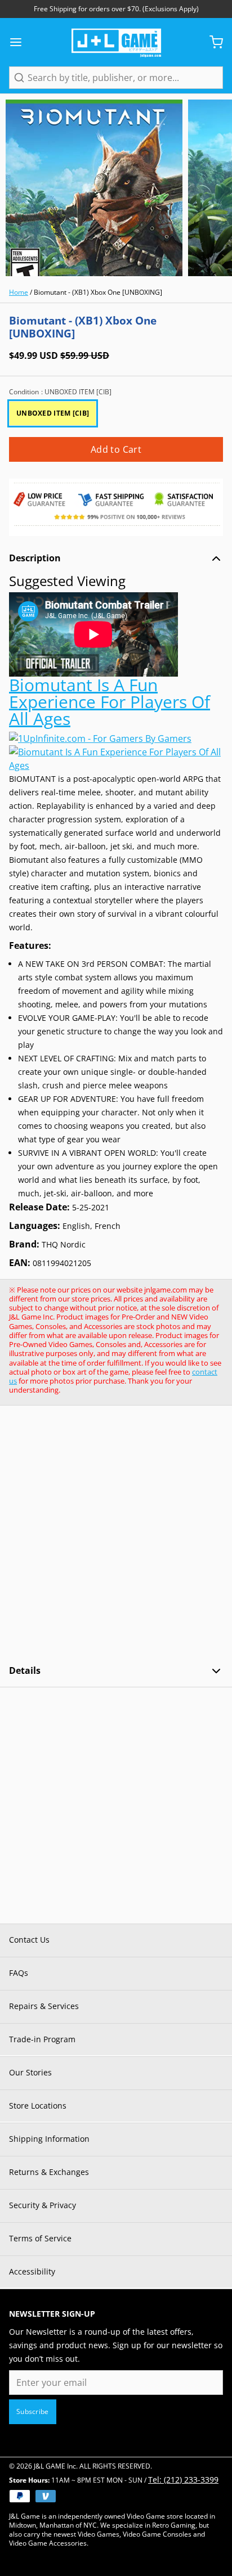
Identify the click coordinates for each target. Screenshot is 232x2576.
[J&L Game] (116, 42)
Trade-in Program (42, 2039)
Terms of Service (40, 2238)
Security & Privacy (43, 2205)
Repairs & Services (44, 2006)
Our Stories (30, 2072)
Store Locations (38, 2106)
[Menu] (20, 42)
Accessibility (32, 2271)
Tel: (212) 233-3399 (183, 2480)
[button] (116, 449)
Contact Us (29, 1940)
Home (19, 292)
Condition (60, 392)
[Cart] (212, 42)
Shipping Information (49, 2139)
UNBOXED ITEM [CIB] (53, 413)
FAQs (19, 1973)
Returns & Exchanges (49, 2172)
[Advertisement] (116, 1535)
